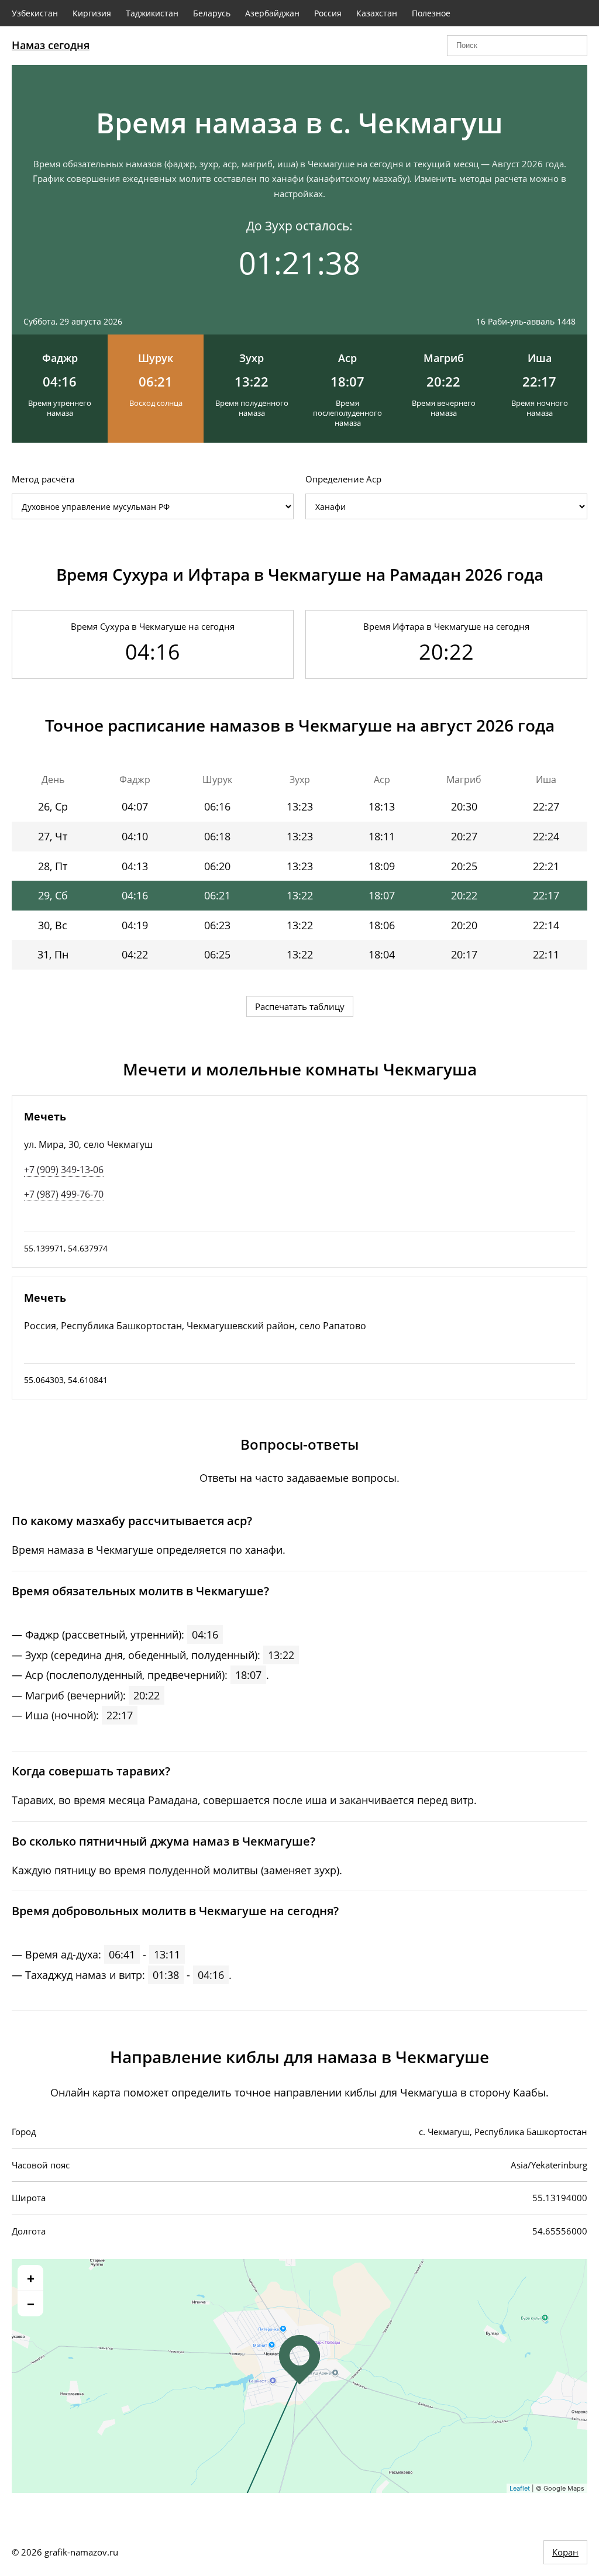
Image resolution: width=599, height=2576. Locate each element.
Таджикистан (152, 13)
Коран (565, 2552)
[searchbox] (517, 46)
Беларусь (212, 13)
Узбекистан (35, 13)
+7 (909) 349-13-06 (64, 1170)
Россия (328, 13)
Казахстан (377, 13)
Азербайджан (272, 13)
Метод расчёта (43, 479)
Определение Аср (343, 479)
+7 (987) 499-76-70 (64, 1194)
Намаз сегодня (51, 45)
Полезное (431, 13)
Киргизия (92, 13)
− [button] (31, 2303)
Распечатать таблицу (300, 1006)
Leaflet (520, 2488)
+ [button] (31, 2278)
